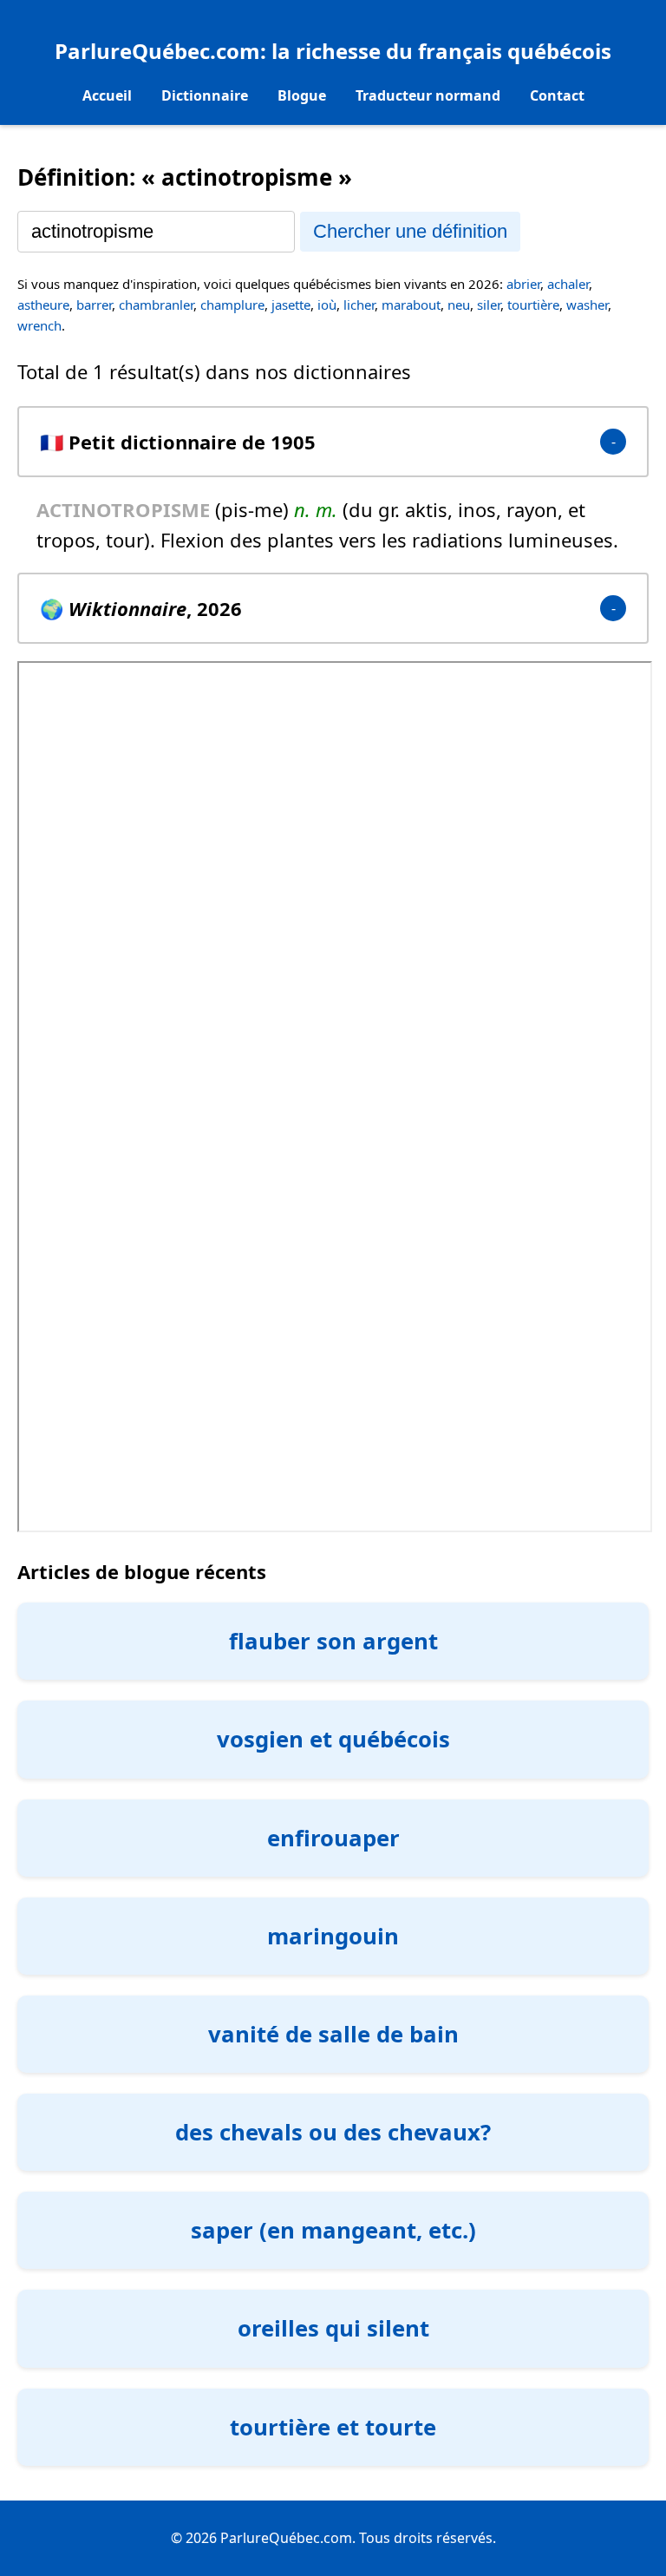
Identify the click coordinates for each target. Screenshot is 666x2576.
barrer (94, 305)
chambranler (156, 305)
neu (459, 305)
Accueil (107, 95)
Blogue (302, 95)
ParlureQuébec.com (157, 51)
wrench (39, 325)
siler (489, 305)
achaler (568, 284)
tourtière (533, 305)
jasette (291, 305)
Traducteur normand (428, 95)
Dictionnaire (205, 95)
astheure (43, 305)
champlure (232, 305)
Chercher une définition (410, 231)
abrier (523, 284)
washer (587, 305)
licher (359, 305)
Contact (557, 95)
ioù (327, 305)
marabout (411, 305)
